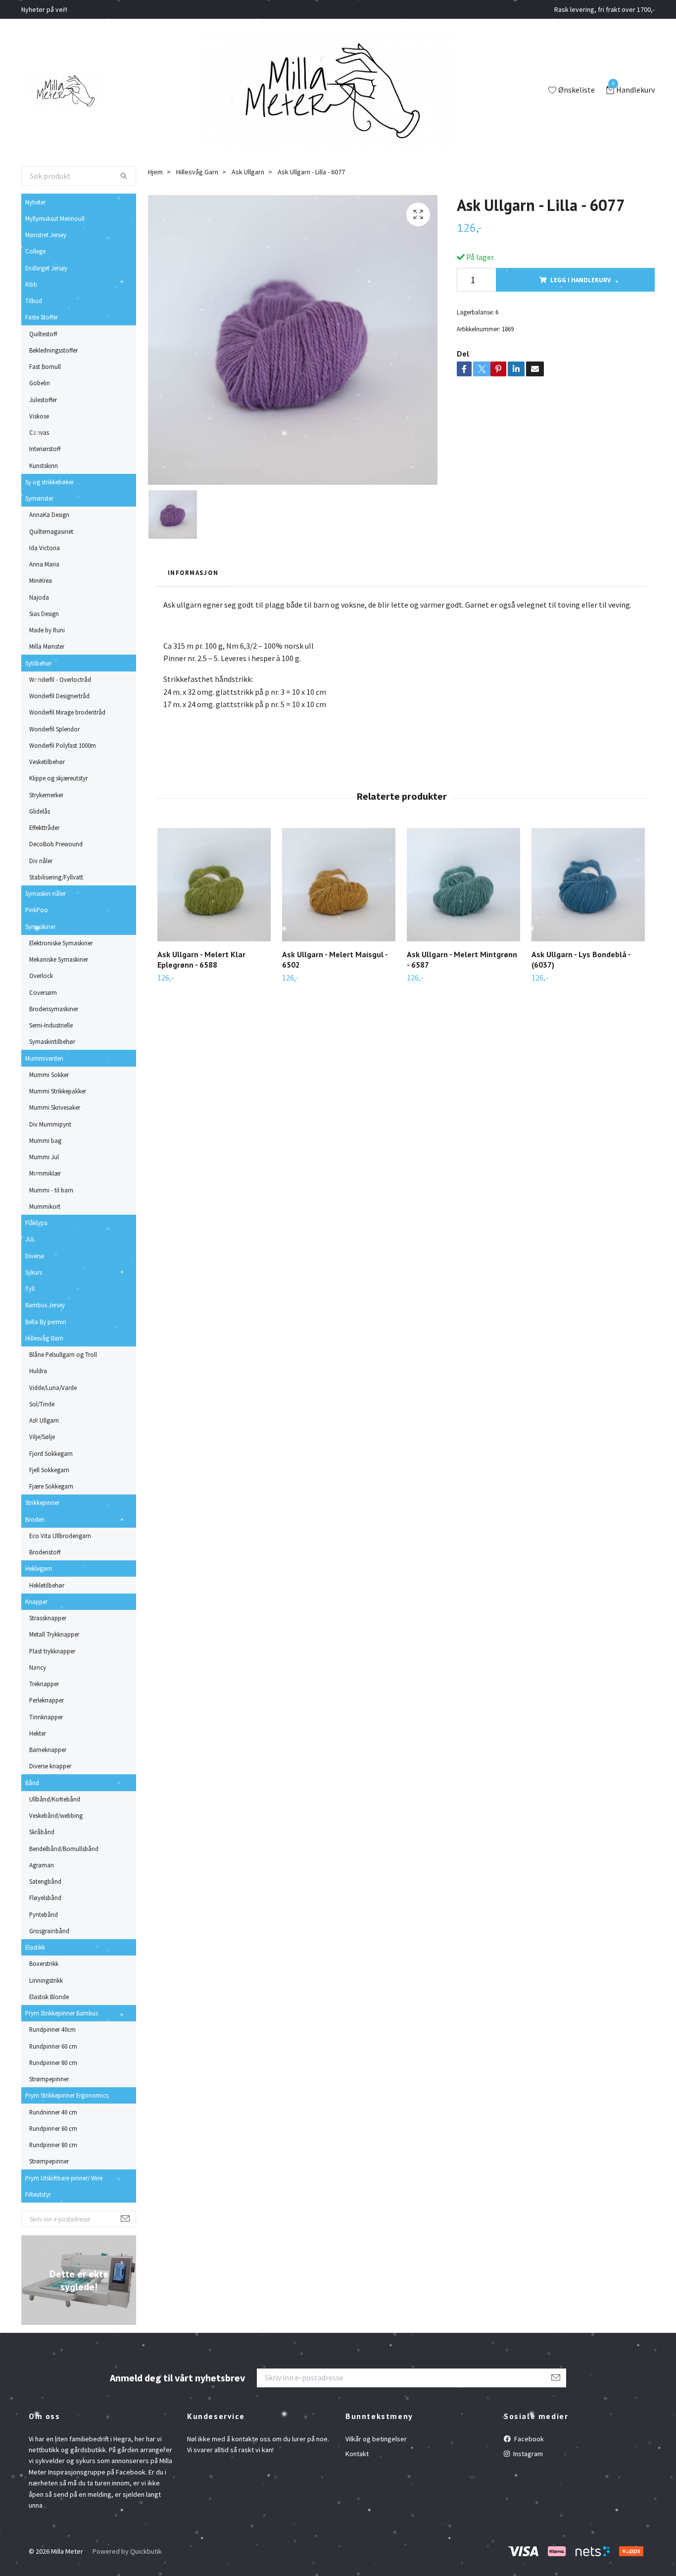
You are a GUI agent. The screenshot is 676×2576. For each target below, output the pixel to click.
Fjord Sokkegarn (51, 1453)
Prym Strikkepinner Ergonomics (67, 2095)
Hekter (38, 1733)
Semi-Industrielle (51, 1025)
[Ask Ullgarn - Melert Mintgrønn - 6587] (463, 885)
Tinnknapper (46, 1717)
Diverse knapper (50, 1766)
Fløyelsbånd (45, 1898)
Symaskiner (40, 927)
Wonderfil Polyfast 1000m (63, 745)
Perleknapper (47, 1700)
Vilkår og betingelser (376, 2439)
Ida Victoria (45, 548)
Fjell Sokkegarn (49, 1470)
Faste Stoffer (42, 317)
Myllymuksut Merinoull (55, 218)
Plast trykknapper (52, 1651)
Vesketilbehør (47, 762)
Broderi (35, 1519)
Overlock (41, 976)
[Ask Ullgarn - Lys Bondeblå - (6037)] (588, 885)
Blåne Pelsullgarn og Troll (63, 1354)
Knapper (36, 1601)
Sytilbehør (39, 663)
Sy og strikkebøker (49, 482)
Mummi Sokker (49, 1075)
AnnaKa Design (49, 515)
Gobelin (40, 383)
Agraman (42, 1865)
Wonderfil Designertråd (59, 696)
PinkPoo (37, 910)
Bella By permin (46, 1322)
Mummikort (45, 1206)
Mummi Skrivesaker (55, 1107)
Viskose (39, 416)
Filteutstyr (38, 2194)
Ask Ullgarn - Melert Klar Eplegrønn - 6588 (201, 959)
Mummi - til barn (51, 1190)
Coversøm (43, 992)
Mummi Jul (44, 1157)
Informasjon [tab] (193, 572)
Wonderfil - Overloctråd (60, 679)
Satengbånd (45, 1881)
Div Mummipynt (50, 1124)
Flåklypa (36, 1223)
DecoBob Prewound (56, 844)
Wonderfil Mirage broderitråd (67, 712)
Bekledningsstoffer (53, 350)
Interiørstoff (45, 449)
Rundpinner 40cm (52, 2029)
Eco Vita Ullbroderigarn (60, 1536)
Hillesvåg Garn (44, 1338)
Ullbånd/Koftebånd (55, 1799)
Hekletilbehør (47, 1585)
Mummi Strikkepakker (58, 1091)
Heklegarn (39, 1568)
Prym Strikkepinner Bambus (62, 2013)
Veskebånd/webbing (56, 1815)
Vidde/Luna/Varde (53, 1388)
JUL (30, 1239)
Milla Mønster (47, 646)
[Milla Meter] (64, 91)
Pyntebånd (44, 1914)
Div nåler (41, 861)
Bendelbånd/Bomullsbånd (64, 1849)
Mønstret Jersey (46, 235)
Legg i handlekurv (580, 280)
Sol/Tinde (42, 1404)
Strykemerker (46, 795)
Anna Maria (44, 564)
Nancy (38, 1667)
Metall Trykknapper (54, 1634)
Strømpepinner (49, 2079)
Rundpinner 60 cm (53, 2046)
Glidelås (40, 811)
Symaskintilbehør (52, 1041)
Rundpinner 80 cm (53, 2062)
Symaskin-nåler (46, 893)
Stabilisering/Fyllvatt (56, 877)
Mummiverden (44, 1058)
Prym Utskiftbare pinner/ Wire (64, 2178)
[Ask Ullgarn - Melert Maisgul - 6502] (339, 885)
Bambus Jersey (45, 1305)
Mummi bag (45, 1140)
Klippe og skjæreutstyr (58, 778)
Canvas (39, 432)
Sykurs (34, 1272)
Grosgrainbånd (49, 1931)
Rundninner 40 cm (53, 2112)
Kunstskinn (44, 465)
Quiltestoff (43, 334)
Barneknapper (48, 1750)
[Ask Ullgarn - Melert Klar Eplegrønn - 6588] (214, 885)
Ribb (31, 284)
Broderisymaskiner (54, 1009)
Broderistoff (45, 1552)
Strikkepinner (42, 1502)
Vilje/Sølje (42, 1437)
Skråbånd (42, 1832)
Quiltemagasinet (51, 531)
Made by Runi (47, 630)
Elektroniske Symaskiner (61, 943)
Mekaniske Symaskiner (59, 959)
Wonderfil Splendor (54, 729)
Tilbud (34, 301)
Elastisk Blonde (49, 1997)
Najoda (39, 597)
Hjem (155, 172)
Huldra (38, 1371)
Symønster (39, 498)
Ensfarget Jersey (46, 268)
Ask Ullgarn (44, 1420)
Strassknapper (48, 1618)
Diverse (35, 1256)
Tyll (30, 1288)
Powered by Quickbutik (127, 2551)
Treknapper (44, 1684)
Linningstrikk (46, 1980)
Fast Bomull (45, 366)
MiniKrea (41, 580)
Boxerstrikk (44, 1963)
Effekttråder (44, 827)
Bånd (32, 1783)
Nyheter (35, 202)
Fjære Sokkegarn (51, 1486)
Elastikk (35, 1947)
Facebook (528, 2439)
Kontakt (357, 2454)
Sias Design (44, 614)
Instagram (527, 2454)
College (35, 251)
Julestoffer (43, 400)
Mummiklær (45, 1173)
